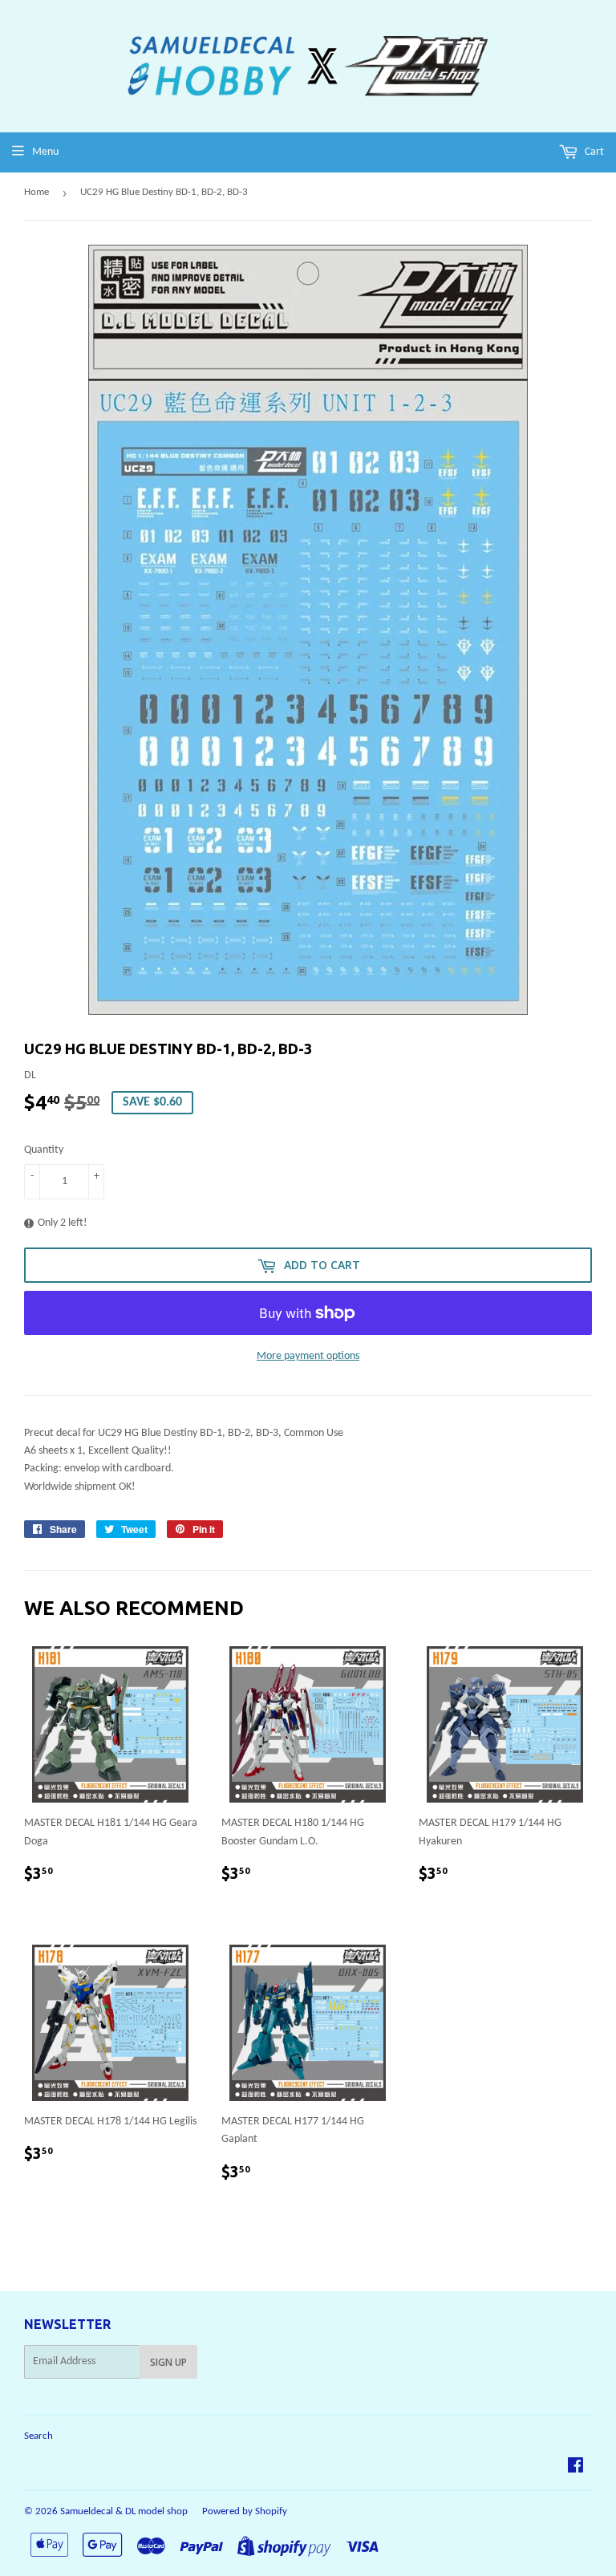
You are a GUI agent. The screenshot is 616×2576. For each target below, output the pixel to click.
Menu (45, 152)
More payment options (308, 1356)
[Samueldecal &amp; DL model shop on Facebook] (575, 2468)
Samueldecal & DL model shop (124, 2511)
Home (36, 192)
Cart (593, 152)
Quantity (44, 1150)
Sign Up (168, 2362)
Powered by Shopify (245, 2511)
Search (38, 2436)
